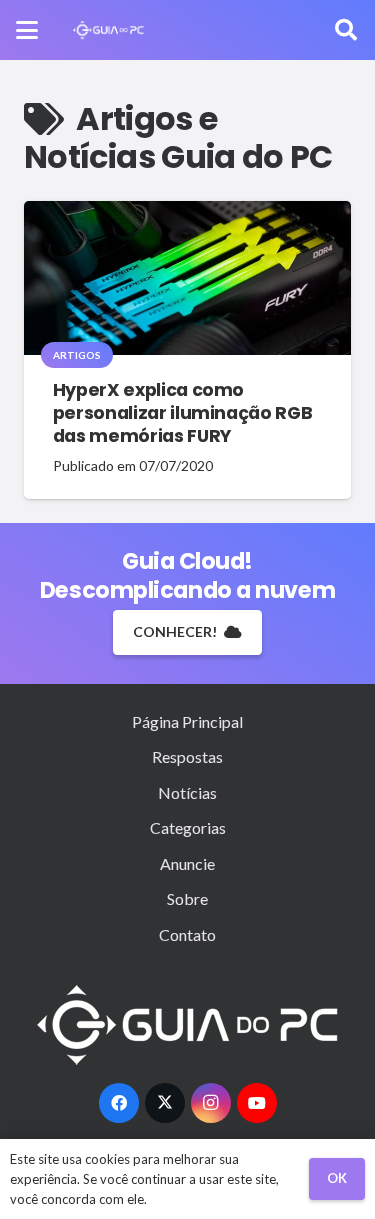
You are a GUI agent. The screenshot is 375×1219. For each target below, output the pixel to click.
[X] (165, 1103)
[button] (27, 30)
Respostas (187, 756)
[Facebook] (119, 1103)
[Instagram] (211, 1103)
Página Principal (187, 721)
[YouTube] (257, 1103)
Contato (187, 934)
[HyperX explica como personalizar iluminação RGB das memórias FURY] (187, 278)
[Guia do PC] (108, 30)
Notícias (187, 792)
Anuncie (187, 863)
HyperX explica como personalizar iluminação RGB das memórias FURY (183, 413)
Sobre (187, 898)
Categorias (188, 827)
